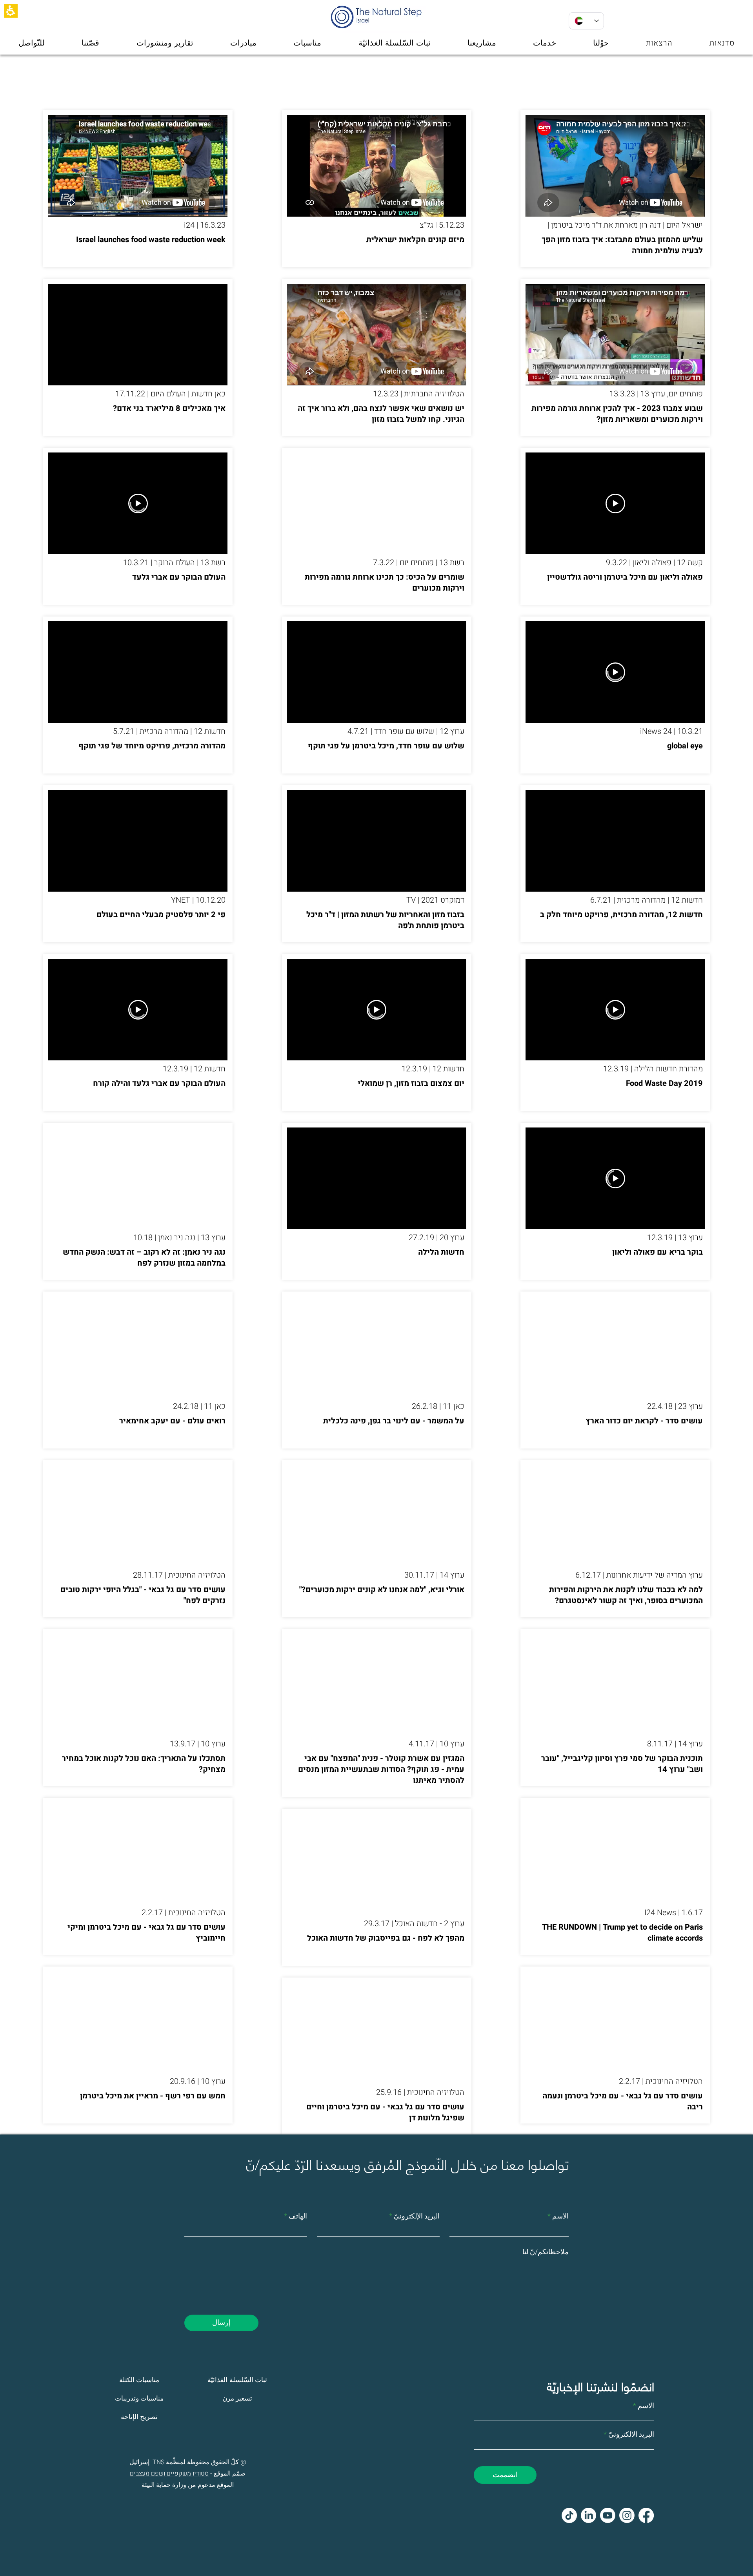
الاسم (560, 2217)
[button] (11, 11)
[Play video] (615, 504)
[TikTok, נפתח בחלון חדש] (569, 2515)
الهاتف (298, 2217)
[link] (588, 2515)
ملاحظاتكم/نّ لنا (546, 2252)
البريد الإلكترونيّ (417, 2217)
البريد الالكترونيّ (631, 2435)
